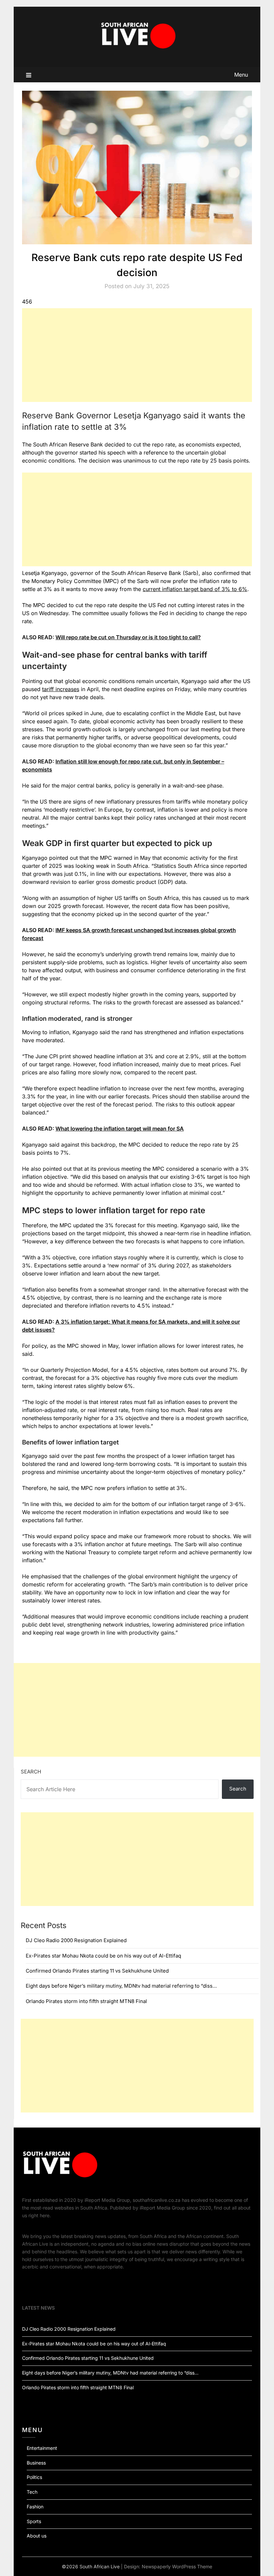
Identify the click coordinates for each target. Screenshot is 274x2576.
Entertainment (42, 2448)
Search (31, 1772)
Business (36, 2463)
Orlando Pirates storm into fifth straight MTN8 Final (86, 2001)
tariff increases (61, 689)
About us (37, 2536)
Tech (32, 2492)
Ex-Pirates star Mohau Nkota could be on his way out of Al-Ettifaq (103, 1956)
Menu (241, 75)
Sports (34, 2521)
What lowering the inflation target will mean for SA (120, 1129)
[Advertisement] (137, 355)
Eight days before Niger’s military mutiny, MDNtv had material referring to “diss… (121, 1986)
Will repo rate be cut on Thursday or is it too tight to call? (128, 637)
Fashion (35, 2507)
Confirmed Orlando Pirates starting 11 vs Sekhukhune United (97, 1971)
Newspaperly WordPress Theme (177, 2566)
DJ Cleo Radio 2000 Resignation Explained (76, 1940)
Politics (34, 2477)
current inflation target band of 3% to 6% (195, 589)
